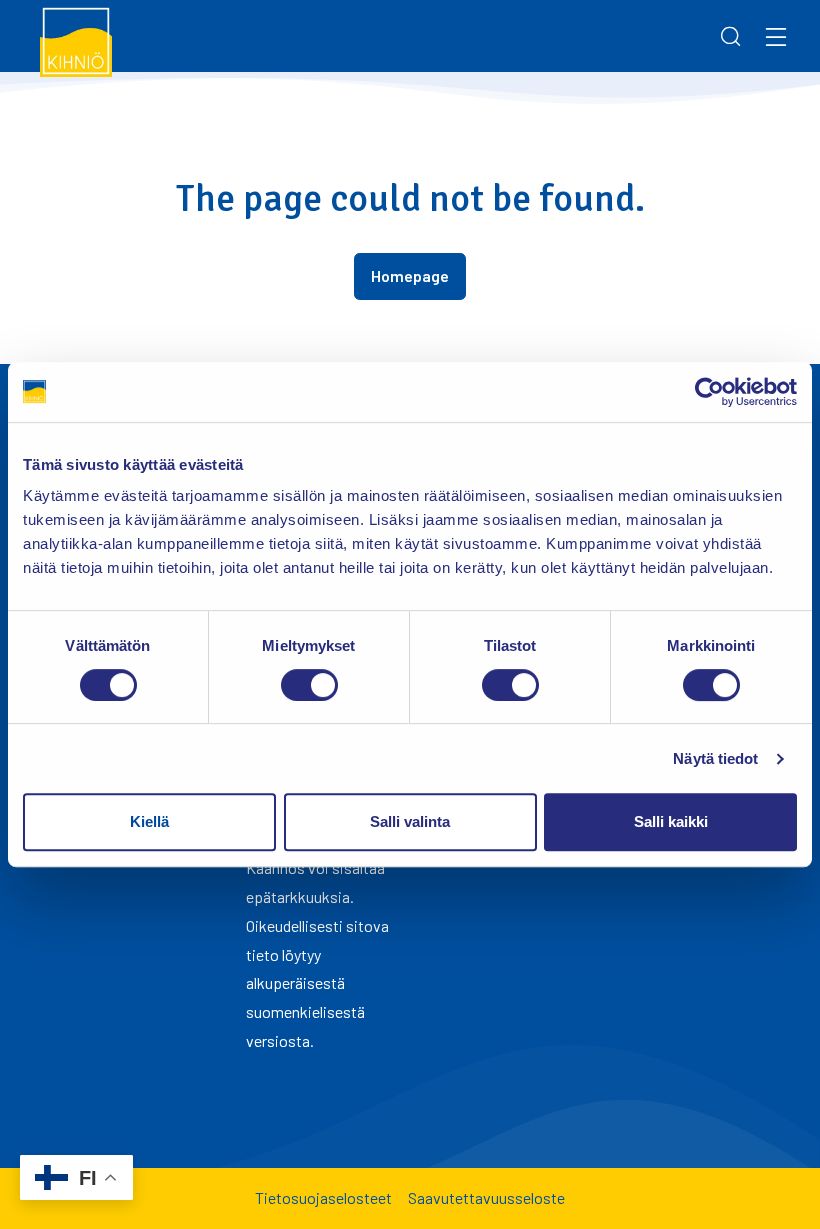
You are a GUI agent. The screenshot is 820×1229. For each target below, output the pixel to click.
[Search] (731, 36)
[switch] (309, 685)
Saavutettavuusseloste (486, 1197)
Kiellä (149, 821)
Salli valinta (410, 821)
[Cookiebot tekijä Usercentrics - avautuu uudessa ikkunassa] (709, 392)
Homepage (410, 275)
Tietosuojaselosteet (323, 1197)
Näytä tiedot (715, 758)
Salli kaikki (671, 821)
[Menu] (776, 36)
